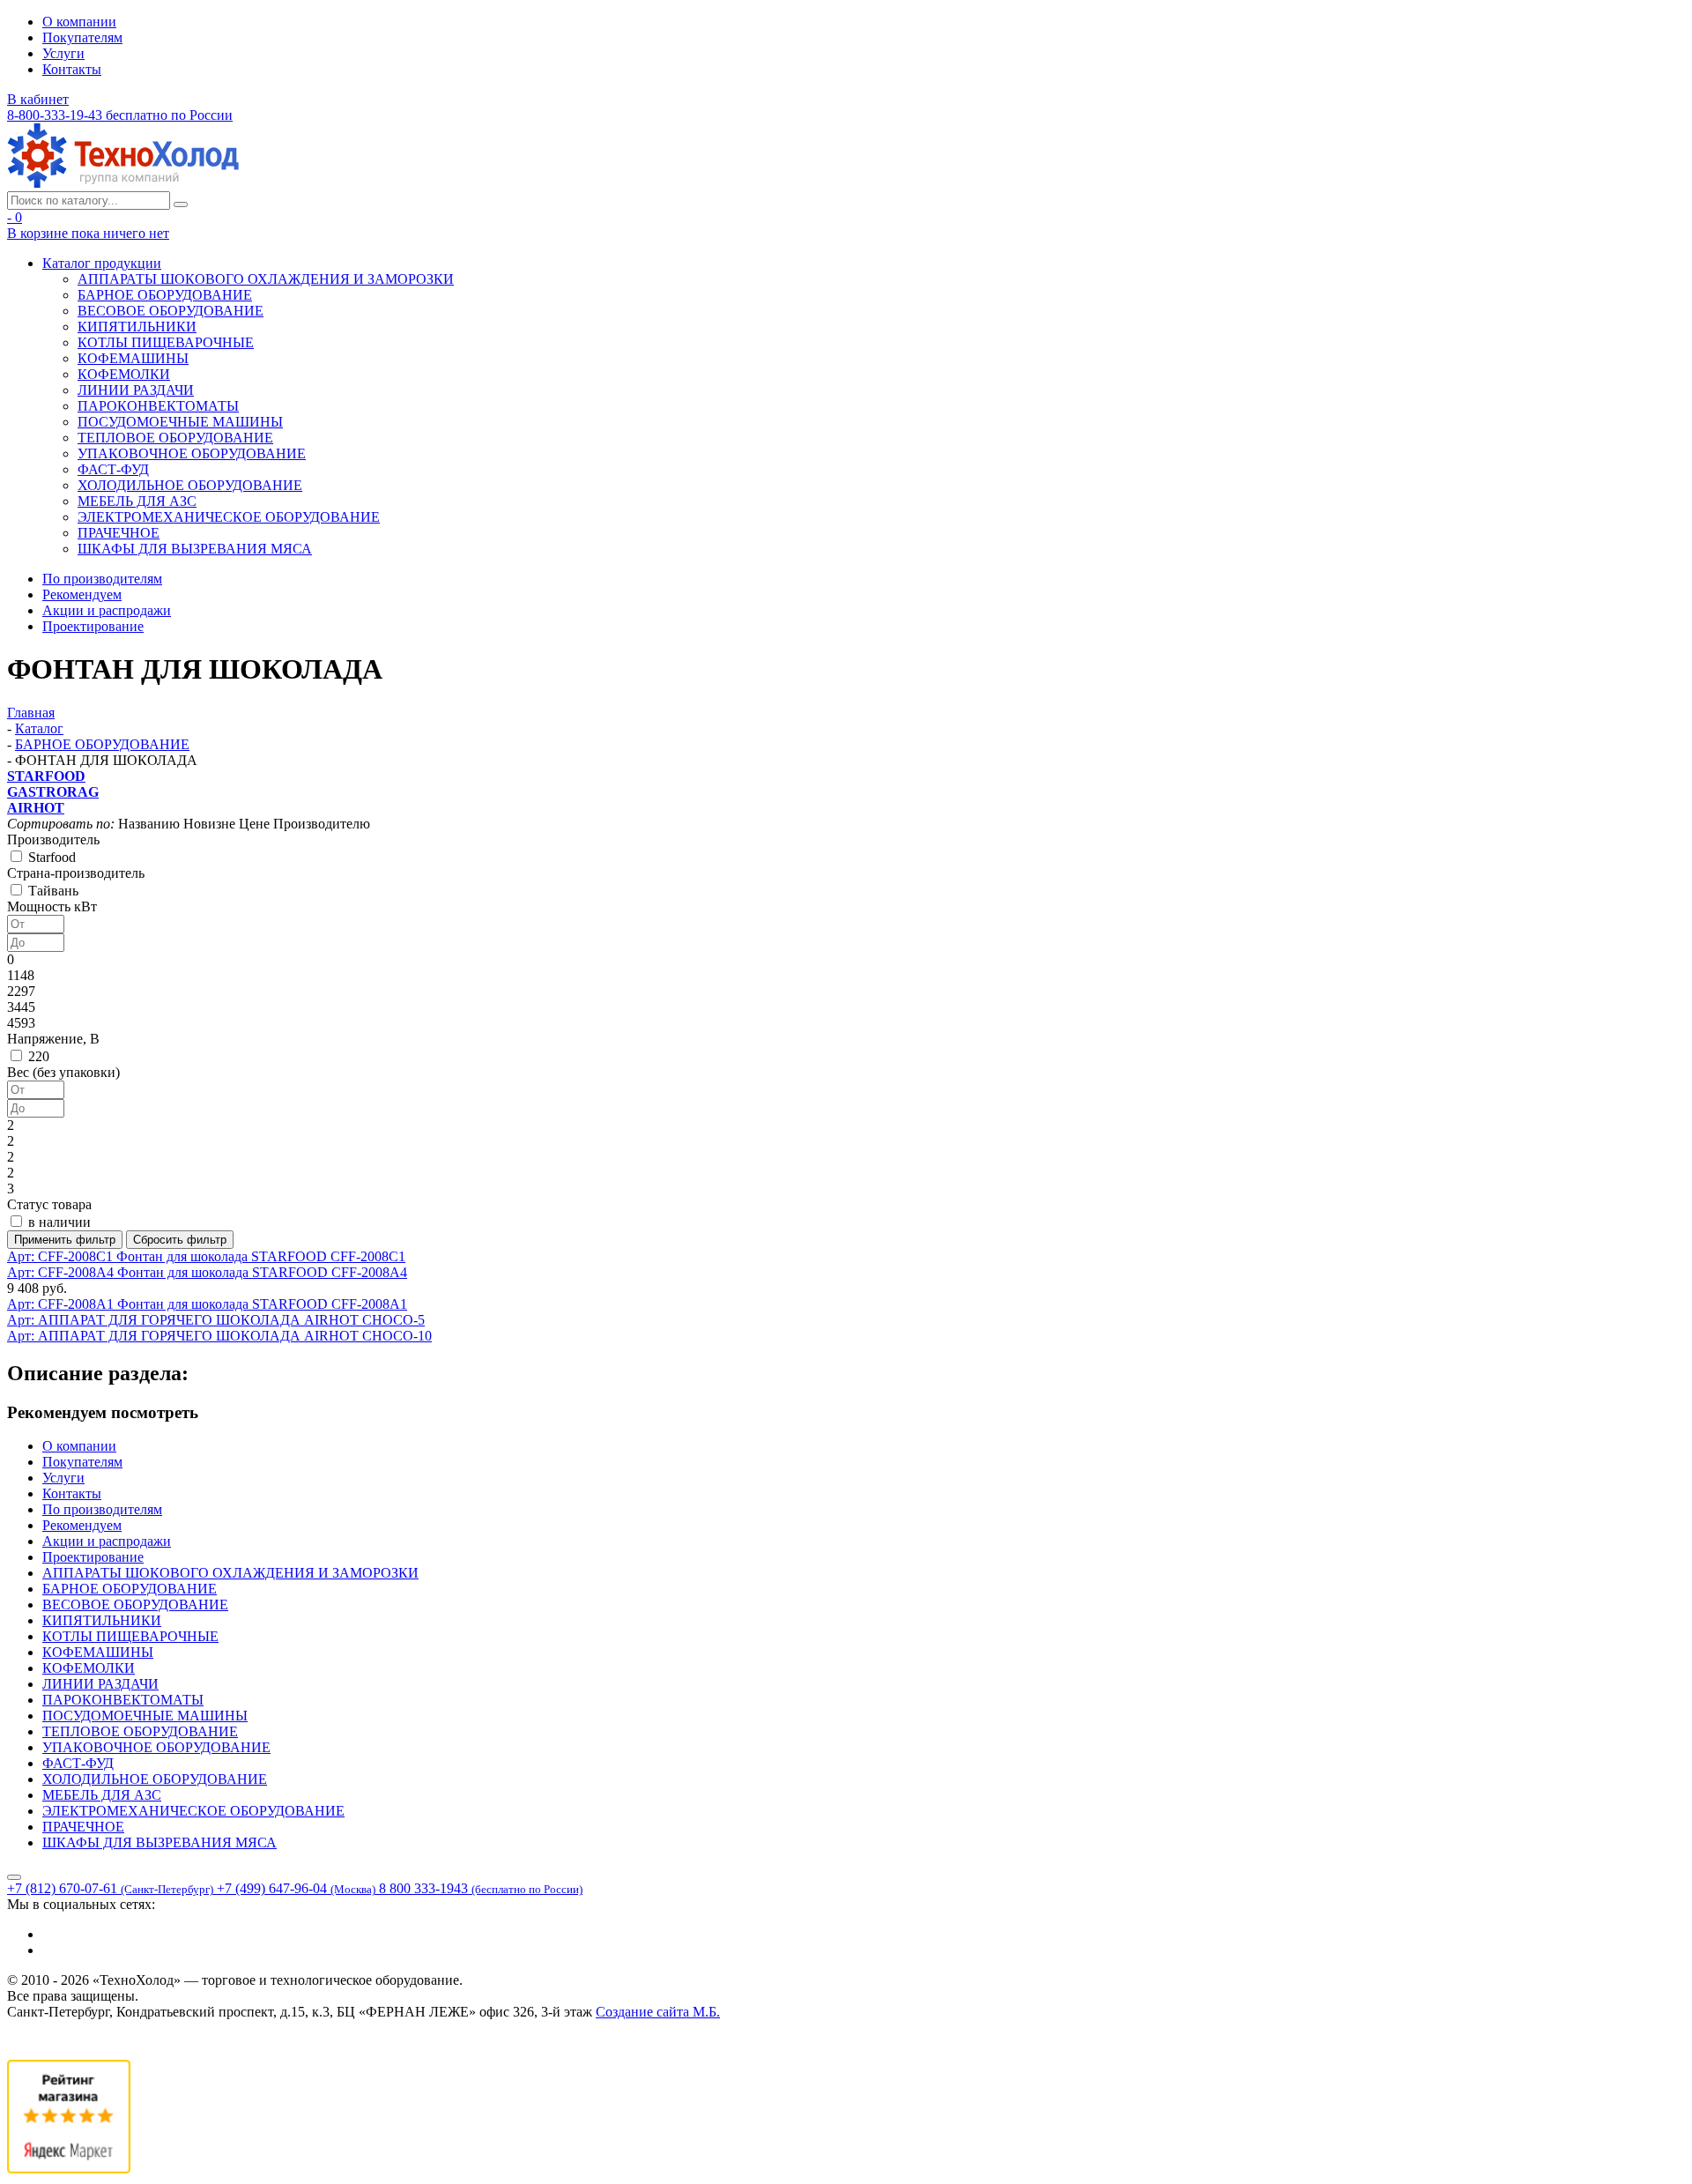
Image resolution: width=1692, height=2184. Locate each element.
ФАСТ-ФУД (113, 469)
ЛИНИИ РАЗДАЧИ (136, 390)
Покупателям (82, 37)
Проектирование (93, 626)
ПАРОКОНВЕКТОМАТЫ (158, 406)
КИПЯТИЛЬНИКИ (137, 327)
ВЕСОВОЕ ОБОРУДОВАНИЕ (171, 311)
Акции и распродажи (107, 610)
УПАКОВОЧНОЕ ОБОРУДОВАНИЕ (192, 453)
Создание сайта (658, 2012)
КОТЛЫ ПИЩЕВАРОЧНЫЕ (166, 342)
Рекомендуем (82, 594)
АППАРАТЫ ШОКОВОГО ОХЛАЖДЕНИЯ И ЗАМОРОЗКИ (266, 279)
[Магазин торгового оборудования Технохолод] (123, 183)
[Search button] (181, 204)
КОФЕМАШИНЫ (133, 358)
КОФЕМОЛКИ (124, 374)
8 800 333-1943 (481, 1888)
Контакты (72, 69)
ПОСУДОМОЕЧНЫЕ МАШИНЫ (180, 422)
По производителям (102, 579)
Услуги (63, 53)
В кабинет (38, 99)
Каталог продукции (102, 263)
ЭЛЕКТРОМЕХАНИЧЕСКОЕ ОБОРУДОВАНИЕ (229, 517)
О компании (79, 22)
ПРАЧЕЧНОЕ (119, 533)
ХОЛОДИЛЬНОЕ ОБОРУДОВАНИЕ (190, 485)
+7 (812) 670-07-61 (110, 1888)
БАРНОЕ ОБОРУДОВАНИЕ (165, 295)
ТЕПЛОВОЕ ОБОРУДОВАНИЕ (175, 438)
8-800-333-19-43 (120, 115)
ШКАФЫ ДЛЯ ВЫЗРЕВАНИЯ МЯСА (195, 549)
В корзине (88, 233)
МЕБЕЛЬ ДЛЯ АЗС (137, 501)
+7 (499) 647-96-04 (296, 1888)
